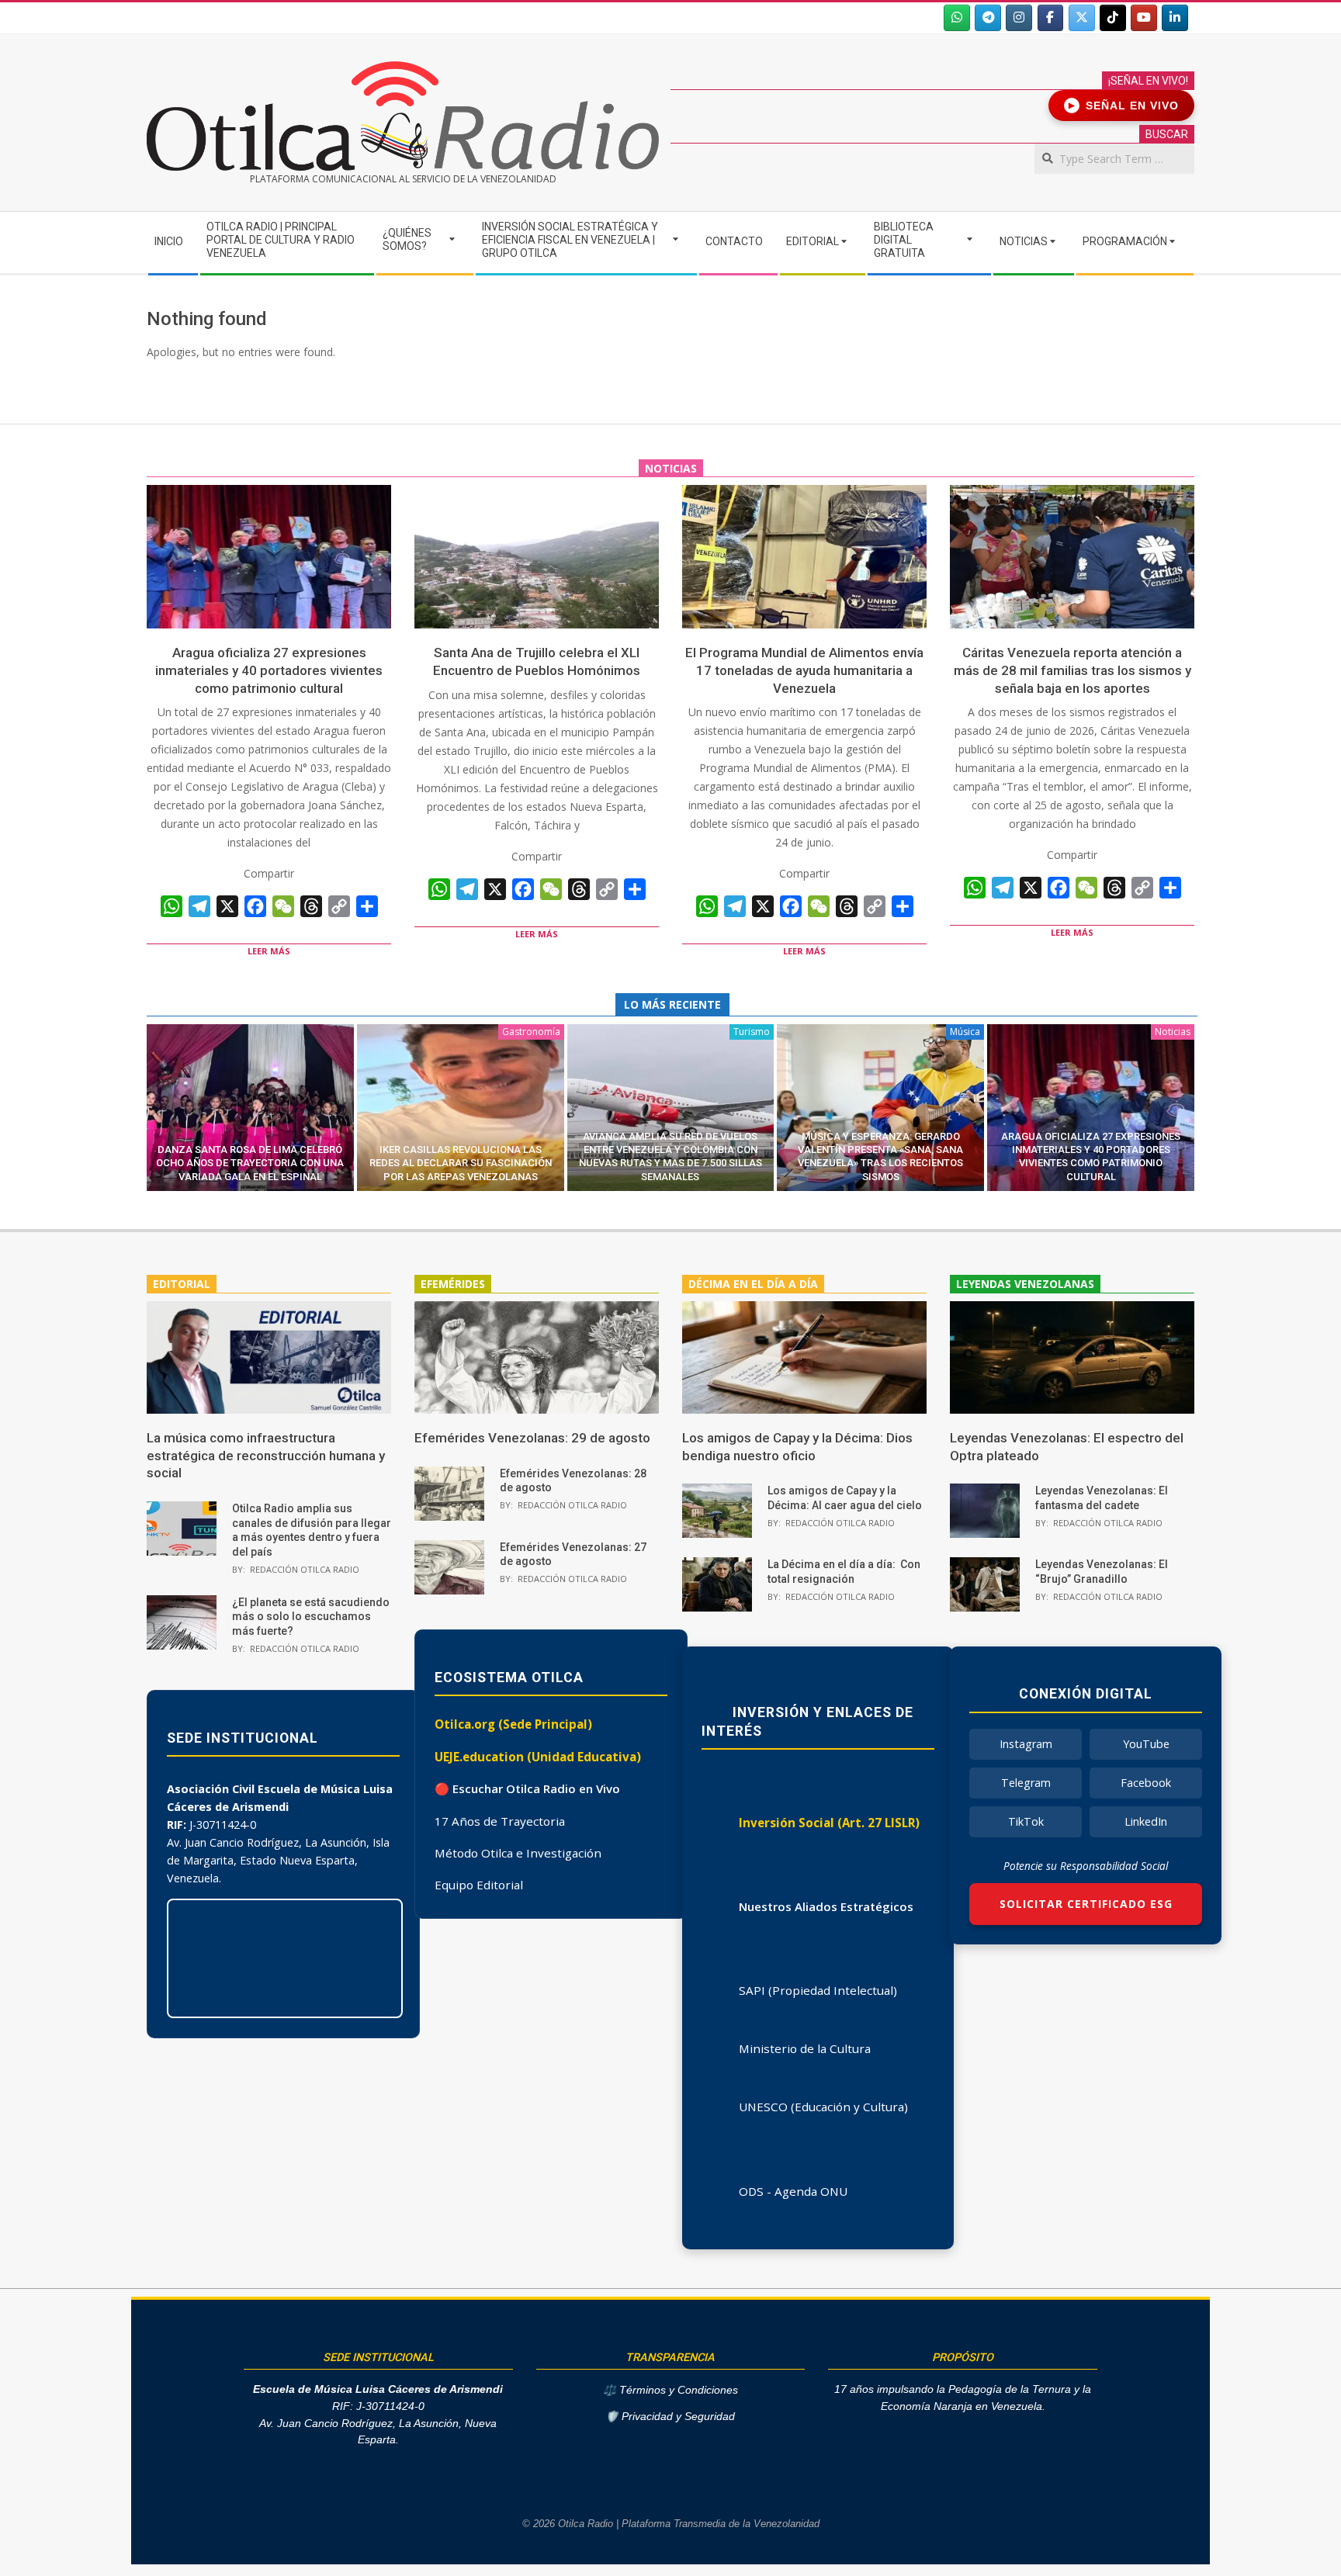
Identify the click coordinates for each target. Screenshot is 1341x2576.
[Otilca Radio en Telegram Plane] (988, 18)
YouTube (1146, 1744)
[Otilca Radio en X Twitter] (1082, 18)
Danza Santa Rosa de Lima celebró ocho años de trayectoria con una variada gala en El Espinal (250, 1163)
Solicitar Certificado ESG (1086, 1904)
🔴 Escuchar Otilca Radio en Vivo (527, 1788)
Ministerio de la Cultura (805, 2048)
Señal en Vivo (1124, 106)
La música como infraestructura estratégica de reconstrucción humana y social (266, 1455)
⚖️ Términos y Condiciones (670, 2390)
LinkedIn (1146, 1821)
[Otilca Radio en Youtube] (1144, 18)
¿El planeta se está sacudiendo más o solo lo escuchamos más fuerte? (311, 1617)
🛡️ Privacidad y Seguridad (670, 2417)
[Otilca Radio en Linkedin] (1175, 18)
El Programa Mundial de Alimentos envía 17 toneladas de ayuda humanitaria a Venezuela (804, 670)
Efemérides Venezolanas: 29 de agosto (532, 1438)
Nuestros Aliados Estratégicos (826, 1906)
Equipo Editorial (479, 1885)
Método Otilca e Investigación (518, 1853)
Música (965, 1032)
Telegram (1026, 1783)
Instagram (1026, 1744)
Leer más (269, 951)
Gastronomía (531, 1032)
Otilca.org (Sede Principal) (513, 1724)
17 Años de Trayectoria (500, 1821)
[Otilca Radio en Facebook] (1051, 18)
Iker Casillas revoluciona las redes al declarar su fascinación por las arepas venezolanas (461, 1163)
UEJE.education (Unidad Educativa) (538, 1757)
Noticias (1173, 1032)
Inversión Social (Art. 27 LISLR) (829, 1823)
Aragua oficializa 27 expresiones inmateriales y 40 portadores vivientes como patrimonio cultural (269, 670)
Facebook (1146, 1783)
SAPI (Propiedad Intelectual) (818, 1990)
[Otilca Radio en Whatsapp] (957, 18)
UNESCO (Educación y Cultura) (823, 2107)
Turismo (752, 1032)
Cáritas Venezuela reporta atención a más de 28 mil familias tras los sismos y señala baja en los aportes (1072, 670)
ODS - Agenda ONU (793, 2191)
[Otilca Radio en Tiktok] (1113, 18)
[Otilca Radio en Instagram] (1019, 18)
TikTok (1026, 1821)
